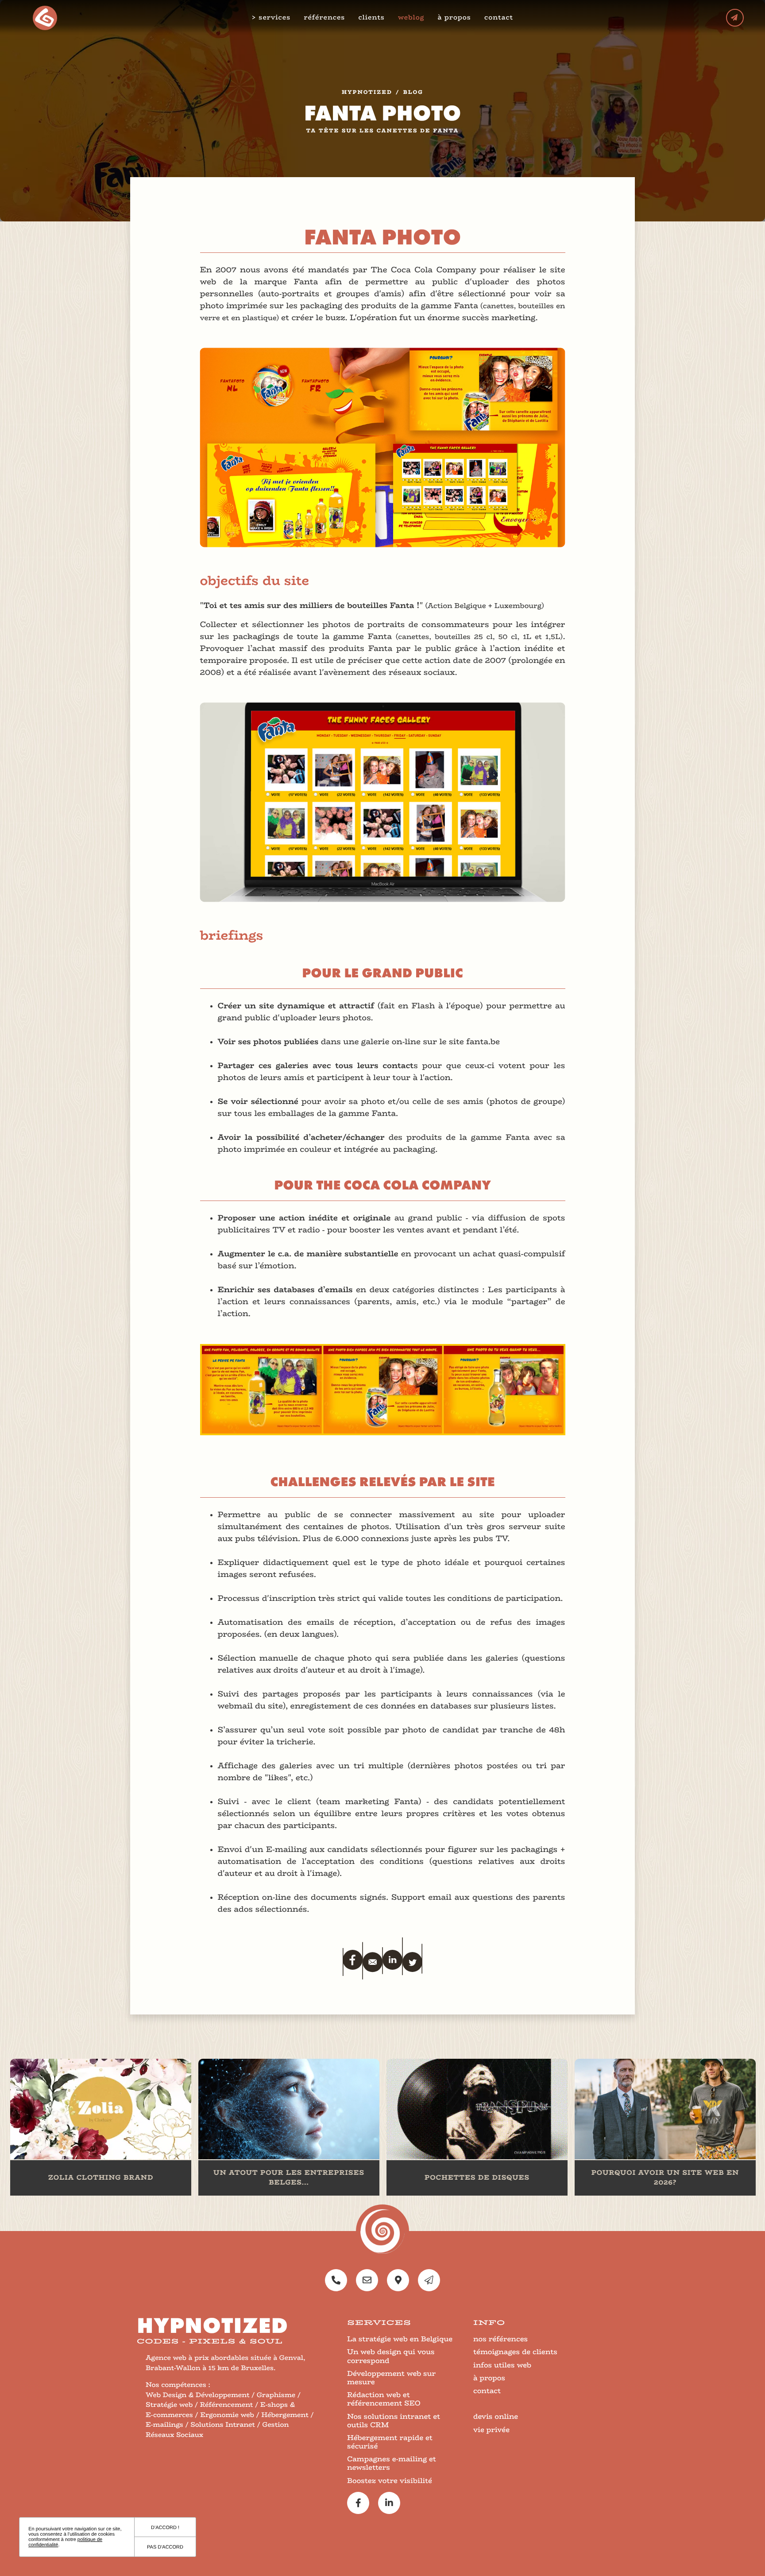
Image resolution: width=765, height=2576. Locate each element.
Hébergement (285, 2415)
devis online (496, 2416)
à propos (454, 17)
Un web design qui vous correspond (391, 2356)
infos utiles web (502, 2365)
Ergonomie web (227, 2415)
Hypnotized (367, 93)
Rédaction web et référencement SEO (384, 2399)
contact (499, 17)
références (324, 17)
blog (413, 93)
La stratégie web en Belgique (400, 2339)
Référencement (227, 2405)
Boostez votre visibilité (390, 2481)
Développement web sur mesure (391, 2378)
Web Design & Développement (198, 2395)
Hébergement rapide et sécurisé (390, 2442)
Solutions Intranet (223, 2425)
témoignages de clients (515, 2352)
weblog (411, 17)
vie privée (491, 2430)
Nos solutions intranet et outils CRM (394, 2421)
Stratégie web (169, 2405)
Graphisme (276, 2395)
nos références (500, 2339)
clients (371, 17)
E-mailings (164, 2425)
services (274, 18)
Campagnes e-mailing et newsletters (392, 2463)
